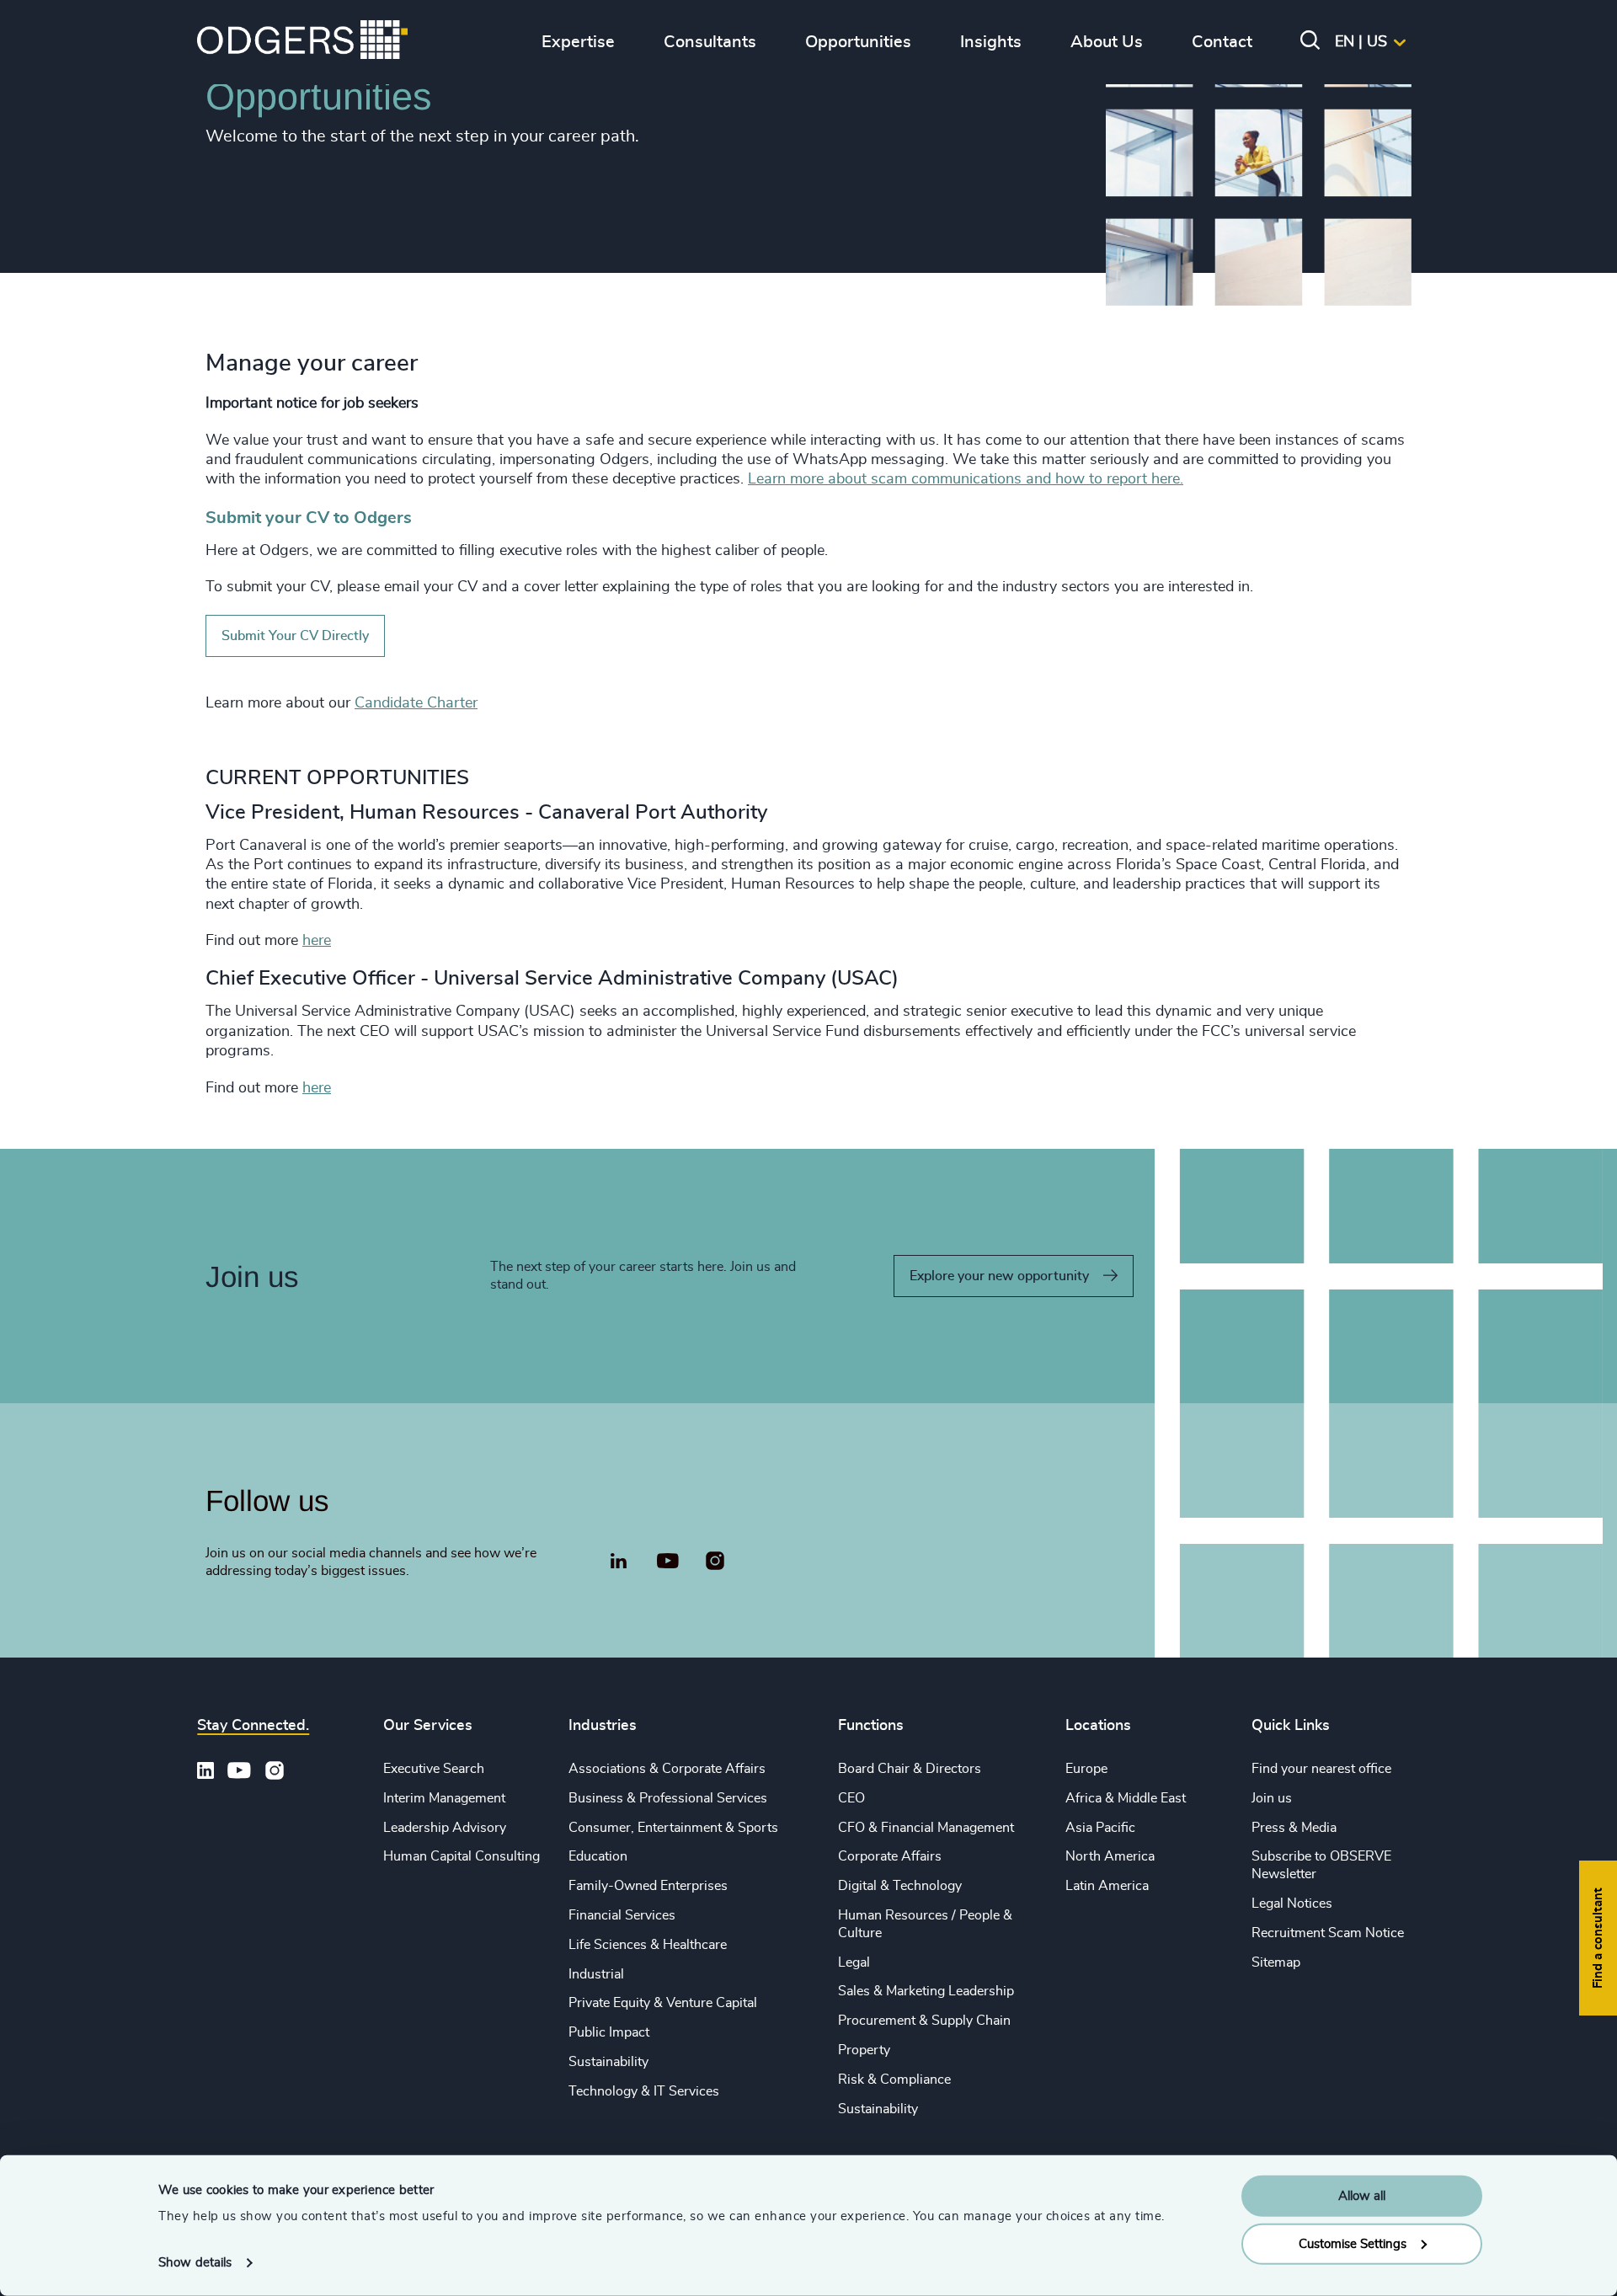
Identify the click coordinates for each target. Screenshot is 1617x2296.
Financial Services (622, 1915)
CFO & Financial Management (926, 1828)
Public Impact (609, 2032)
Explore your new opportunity (999, 1276)
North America (1110, 1856)
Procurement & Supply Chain (924, 2021)
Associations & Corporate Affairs (667, 1769)
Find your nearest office (1321, 1769)
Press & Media (1294, 1828)
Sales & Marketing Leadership (926, 1991)
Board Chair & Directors (910, 1769)
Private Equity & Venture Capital (663, 2003)
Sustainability (608, 2062)
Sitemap (1276, 1962)
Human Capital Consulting (462, 1856)
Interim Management (444, 1798)
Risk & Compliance (894, 2080)
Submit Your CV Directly (295, 636)
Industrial (596, 1974)
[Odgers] (302, 42)
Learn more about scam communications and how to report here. (966, 479)
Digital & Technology (900, 1886)
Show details (195, 2263)
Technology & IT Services (644, 2091)
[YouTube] (667, 1562)
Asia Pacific (1100, 1828)
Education (598, 1856)
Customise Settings (1353, 2243)
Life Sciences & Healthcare (648, 1945)
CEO (851, 1798)
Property (864, 2050)
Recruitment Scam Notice (1328, 1933)
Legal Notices (1292, 1904)
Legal (854, 1962)
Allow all (1362, 2196)
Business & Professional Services (668, 1798)
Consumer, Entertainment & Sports (673, 1828)
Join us (1272, 1798)
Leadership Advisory (445, 1828)
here (317, 941)
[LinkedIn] (618, 1563)
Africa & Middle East (1126, 1798)
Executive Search (434, 1769)
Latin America (1107, 1886)
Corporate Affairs (890, 1856)
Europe (1086, 1769)
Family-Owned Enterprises (648, 1886)
